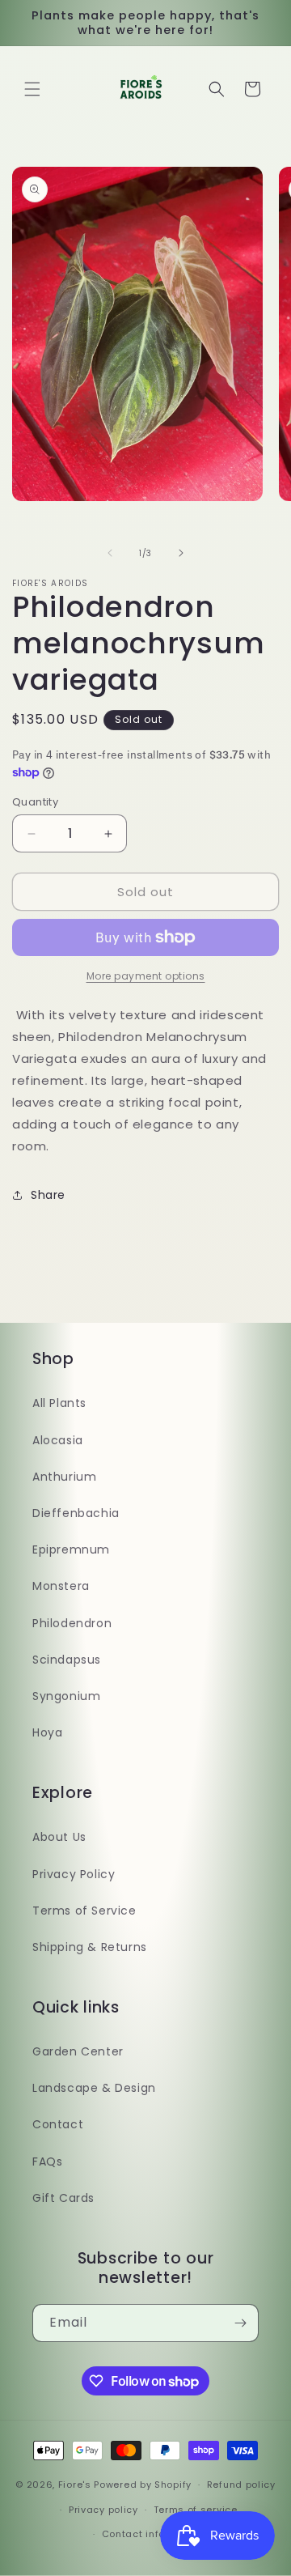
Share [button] (48, 1195)
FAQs (47, 2162)
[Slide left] (110, 553)
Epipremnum (71, 1549)
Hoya (47, 1732)
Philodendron (72, 1623)
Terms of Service (84, 1911)
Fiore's (75, 2485)
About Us (59, 1837)
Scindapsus (67, 1660)
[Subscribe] (240, 2323)
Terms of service (196, 2510)
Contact (58, 2124)
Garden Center (78, 2051)
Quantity (35, 802)
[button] (32, 89)
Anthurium (64, 1477)
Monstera (61, 1586)
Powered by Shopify (143, 2485)
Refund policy (241, 2485)
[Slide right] (181, 553)
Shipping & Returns (90, 1947)
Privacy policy (103, 2510)
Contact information (153, 2534)
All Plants (59, 1403)
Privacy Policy (74, 1874)
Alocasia (58, 1440)
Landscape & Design (94, 2088)
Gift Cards (63, 2198)
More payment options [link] (146, 976)
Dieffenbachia (76, 1513)
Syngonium (66, 1696)
